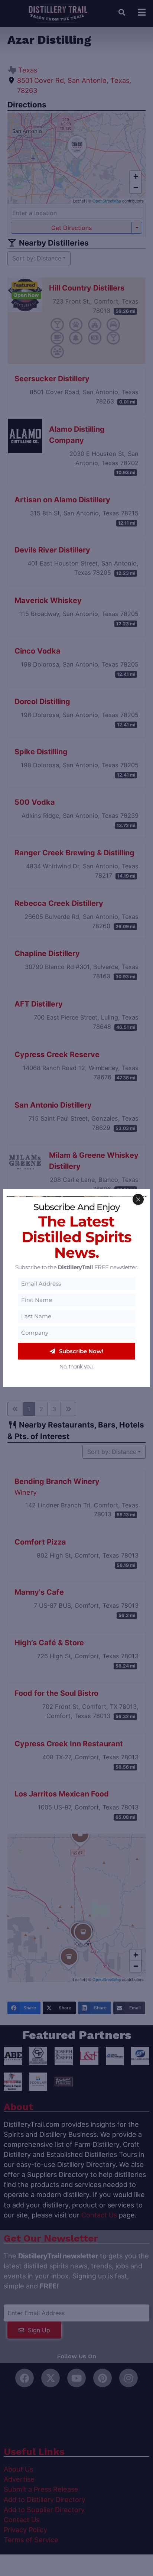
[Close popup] (138, 1199)
